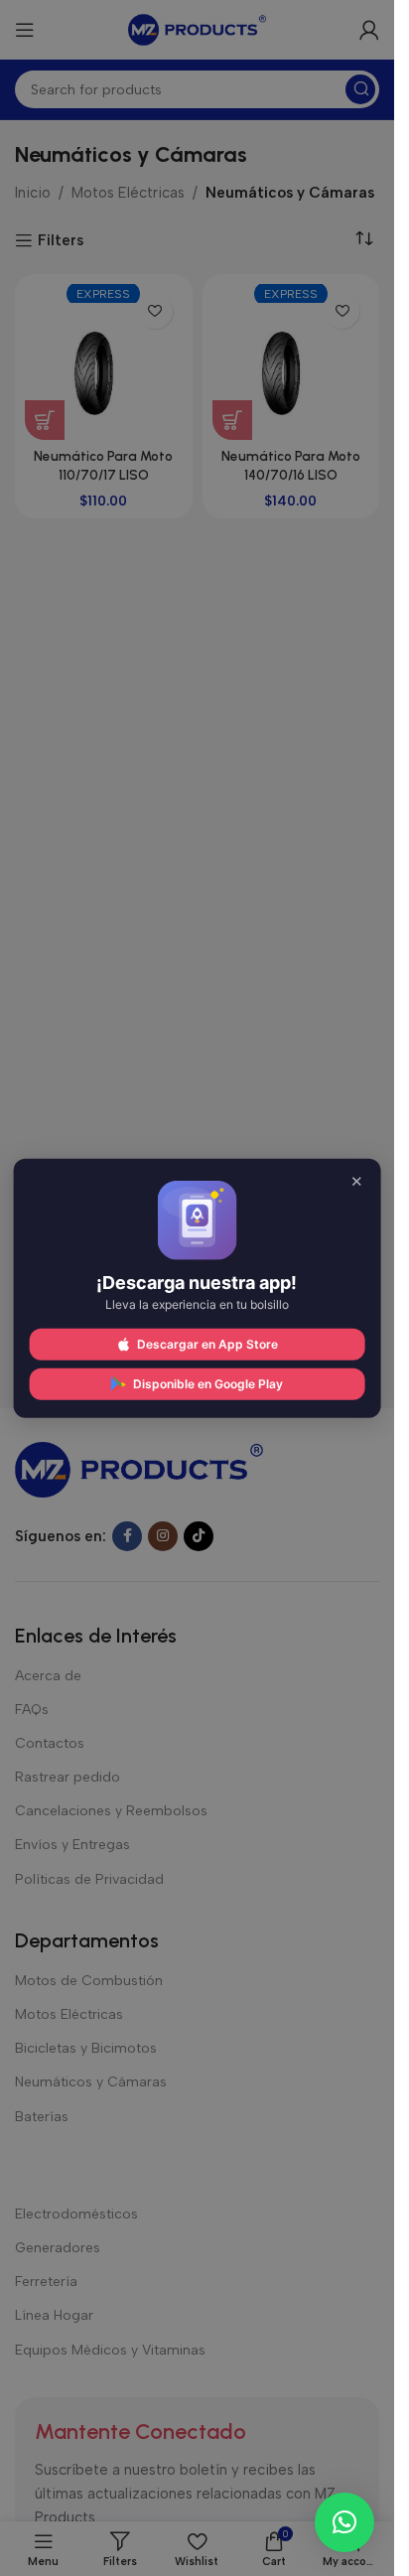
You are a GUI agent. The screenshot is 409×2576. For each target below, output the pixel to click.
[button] (344, 2522)
